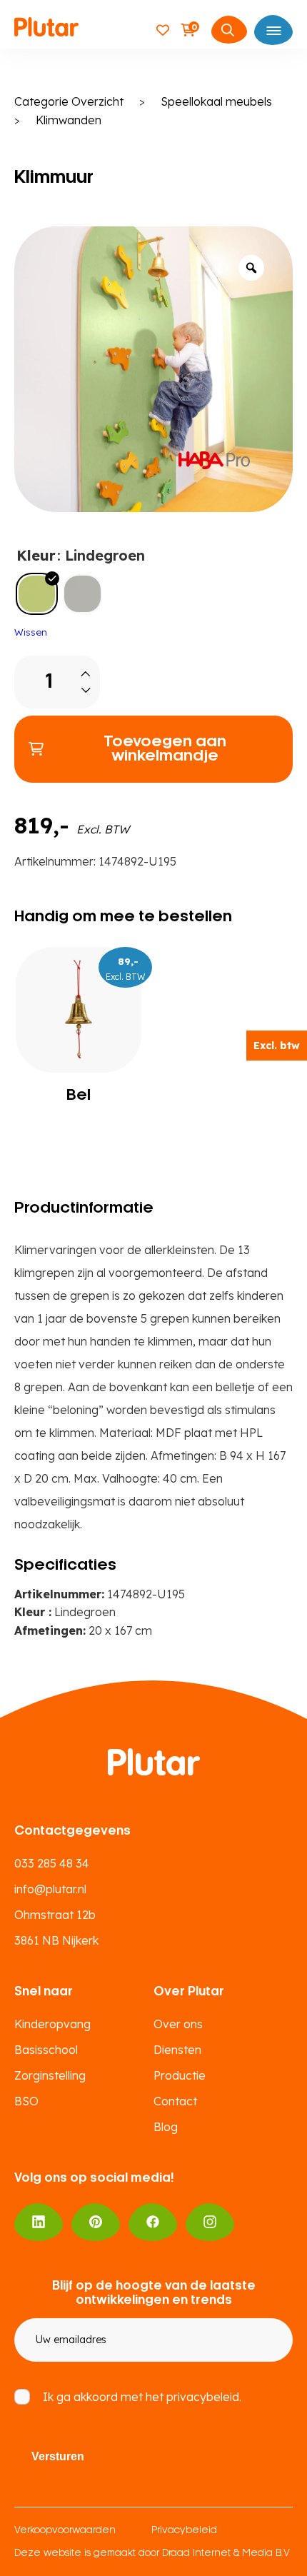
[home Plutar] (46, 29)
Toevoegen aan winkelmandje (165, 749)
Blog (166, 2127)
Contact (175, 2101)
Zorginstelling (50, 2075)
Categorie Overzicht (69, 101)
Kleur (36, 555)
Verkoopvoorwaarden (65, 2531)
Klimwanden (69, 120)
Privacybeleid (184, 2531)
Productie (180, 2075)
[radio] (37, 594)
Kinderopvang (52, 2024)
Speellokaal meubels (216, 101)
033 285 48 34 (52, 1863)
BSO (26, 2101)
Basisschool (46, 2050)
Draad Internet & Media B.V (226, 2554)
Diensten (177, 2050)
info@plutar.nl (50, 1889)
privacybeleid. (204, 2397)
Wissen (31, 632)
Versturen (58, 2456)
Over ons (178, 2024)
